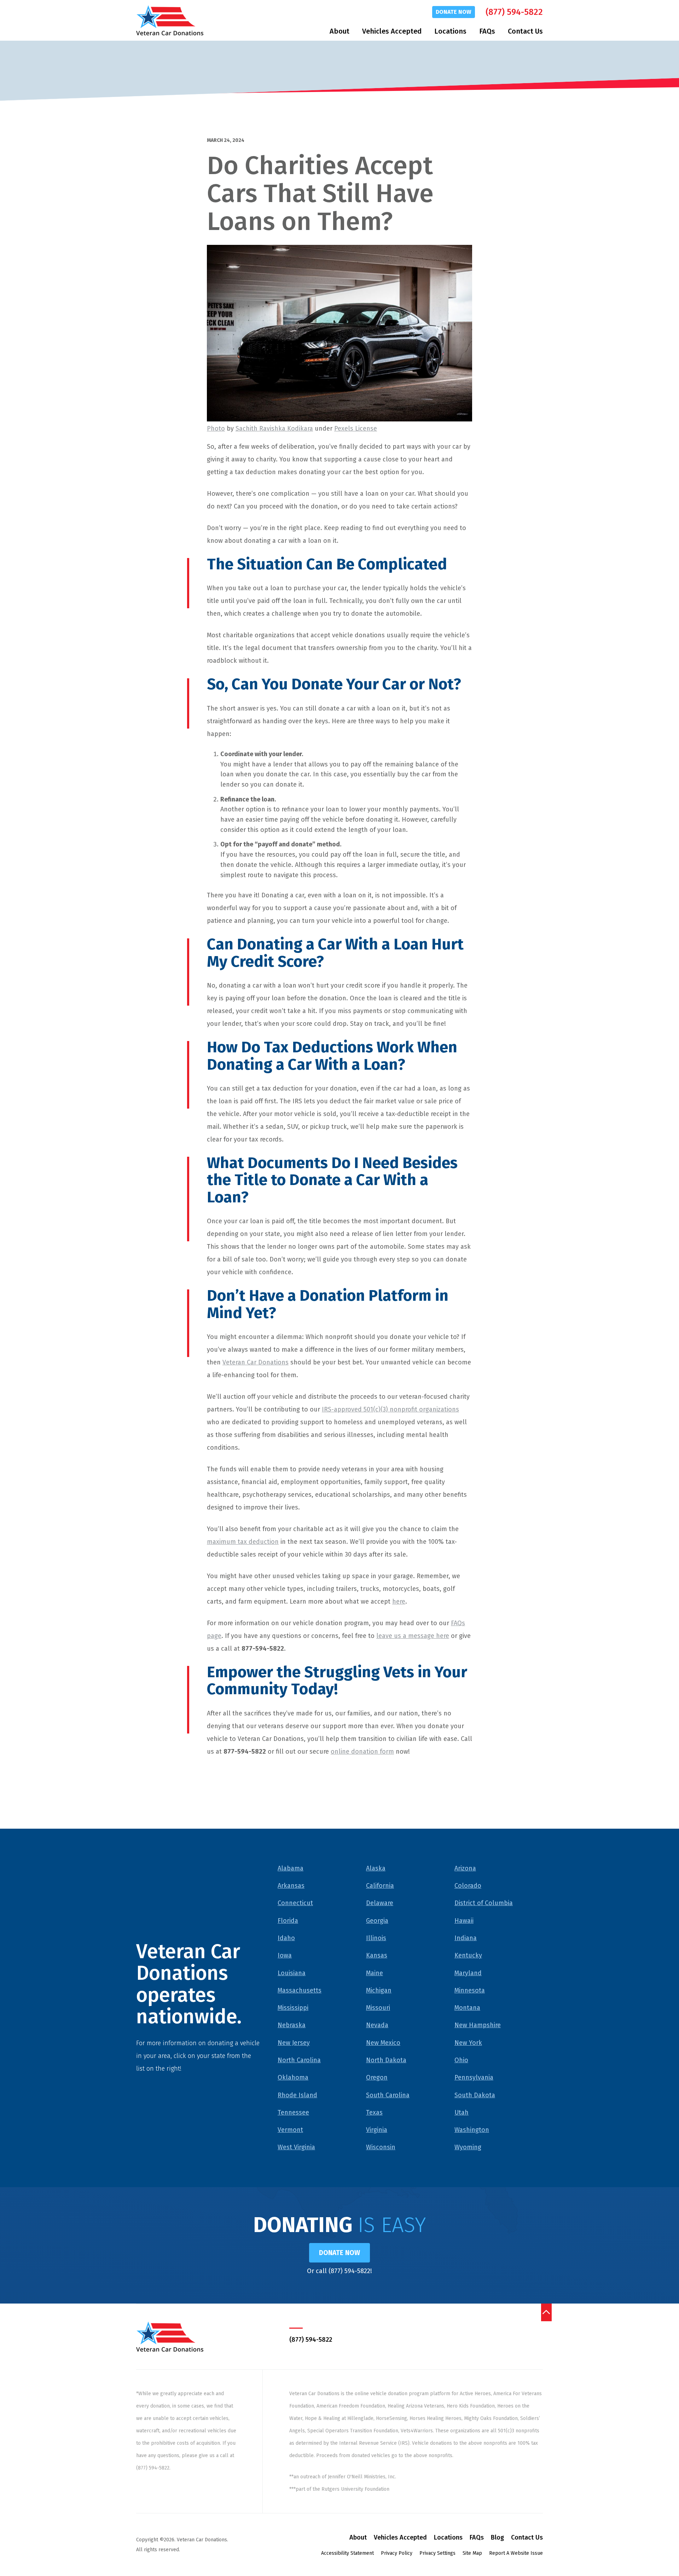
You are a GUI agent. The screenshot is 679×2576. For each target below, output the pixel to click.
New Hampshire (478, 2025)
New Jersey (294, 2043)
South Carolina (388, 2095)
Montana (467, 2008)
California (380, 1886)
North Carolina (299, 2060)
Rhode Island (297, 2095)
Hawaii (464, 1921)
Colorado (468, 1886)
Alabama (291, 1868)
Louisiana (292, 1973)
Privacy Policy (397, 2553)
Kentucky (468, 1955)
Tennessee (293, 2112)
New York (468, 2043)
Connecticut (295, 1903)
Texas (374, 2112)
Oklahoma (293, 2077)
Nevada (377, 2025)
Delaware (380, 1903)
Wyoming (468, 2147)
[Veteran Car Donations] (170, 20)
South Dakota (475, 2095)
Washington (472, 2130)
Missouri (378, 2008)
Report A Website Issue (516, 2553)
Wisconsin (381, 2147)
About (339, 31)
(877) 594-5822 (514, 12)
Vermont (290, 2130)
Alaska (376, 1868)
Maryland (468, 1973)
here (399, 1602)
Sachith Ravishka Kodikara (274, 429)
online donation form (362, 1752)
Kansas (377, 1955)
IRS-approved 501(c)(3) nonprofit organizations (390, 1409)
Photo (216, 429)
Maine (375, 1973)
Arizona (465, 1868)
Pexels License (356, 429)
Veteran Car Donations (256, 1362)
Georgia (377, 1921)
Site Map (472, 2553)
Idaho (286, 1938)
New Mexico (383, 2043)
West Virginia (296, 2147)
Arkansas (291, 1886)
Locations (450, 31)
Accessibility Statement (347, 2553)
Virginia (377, 2130)
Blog (497, 2537)
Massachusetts (300, 1990)
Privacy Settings (437, 2553)
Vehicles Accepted (392, 31)
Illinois (376, 1938)
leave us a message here (413, 1636)
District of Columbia (484, 1903)
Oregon (377, 2077)
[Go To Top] (546, 2312)
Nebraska (292, 2025)
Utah (462, 2112)
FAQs (487, 31)
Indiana (466, 1938)
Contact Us (525, 31)
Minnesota (470, 1990)
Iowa (285, 1955)
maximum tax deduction (243, 1542)
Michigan (379, 1990)
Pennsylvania (474, 2077)
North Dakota (386, 2060)
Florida (288, 1921)
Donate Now (454, 12)
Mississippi (293, 2008)
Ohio (461, 2060)
